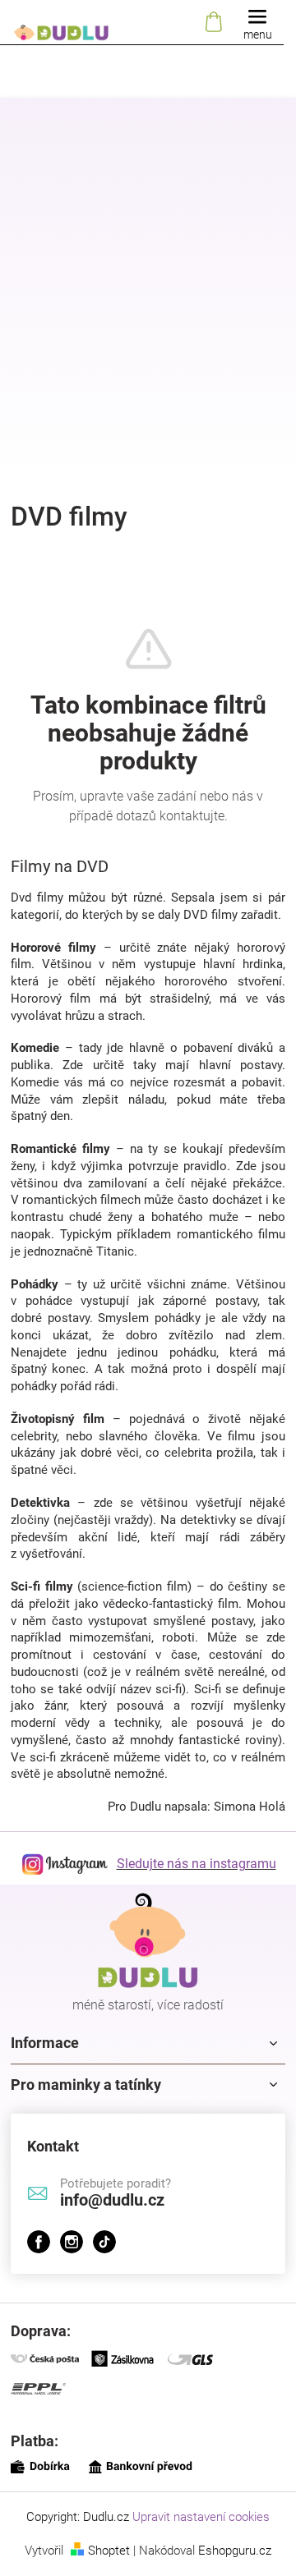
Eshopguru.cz (235, 2551)
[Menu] (257, 23)
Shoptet (109, 2551)
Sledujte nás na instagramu (197, 1864)
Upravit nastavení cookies (201, 2517)
